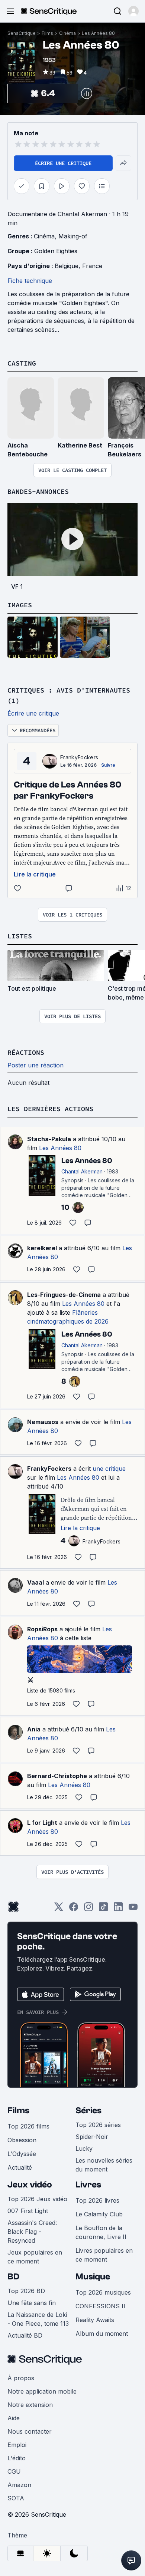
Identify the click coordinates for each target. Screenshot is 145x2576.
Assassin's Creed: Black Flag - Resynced (32, 2232)
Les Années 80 (98, 33)
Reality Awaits (95, 2320)
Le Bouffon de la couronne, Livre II (101, 2232)
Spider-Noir (92, 2137)
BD (13, 2277)
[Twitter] (59, 1909)
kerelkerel (42, 1248)
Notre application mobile (42, 2391)
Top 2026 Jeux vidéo (37, 2199)
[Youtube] (133, 1909)
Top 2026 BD (26, 2291)
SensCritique (22, 33)
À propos (21, 2378)
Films (47, 33)
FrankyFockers (79, 757)
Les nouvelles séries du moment (104, 2165)
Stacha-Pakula (49, 1139)
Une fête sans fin (32, 2303)
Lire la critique (35, 874)
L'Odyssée (22, 2154)
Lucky (84, 2149)
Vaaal (36, 1582)
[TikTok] (103, 1909)
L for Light (42, 1823)
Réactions (26, 1052)
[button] (133, 11)
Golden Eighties (56, 251)
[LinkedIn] (118, 1909)
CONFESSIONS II (100, 2306)
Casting (22, 363)
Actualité (20, 2167)
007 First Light (28, 2211)
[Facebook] (74, 1909)
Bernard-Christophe (57, 1776)
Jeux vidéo (30, 2185)
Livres (88, 2185)
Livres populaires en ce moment (104, 2255)
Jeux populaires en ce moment (35, 2257)
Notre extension (30, 2405)
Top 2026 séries (98, 2125)
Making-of (73, 236)
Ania (34, 1729)
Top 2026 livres (97, 2200)
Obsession (22, 2140)
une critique (109, 1469)
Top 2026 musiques (103, 2292)
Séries (88, 2111)
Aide (14, 2418)
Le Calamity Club (99, 2214)
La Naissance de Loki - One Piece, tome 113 (38, 2319)
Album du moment (102, 2334)
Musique (93, 2277)
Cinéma (67, 33)
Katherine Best (80, 445)
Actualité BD (25, 2335)
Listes (20, 936)
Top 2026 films (28, 2126)
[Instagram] (88, 1909)
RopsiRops (42, 1629)
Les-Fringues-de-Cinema (64, 1295)
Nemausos (43, 1422)
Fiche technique (30, 281)
